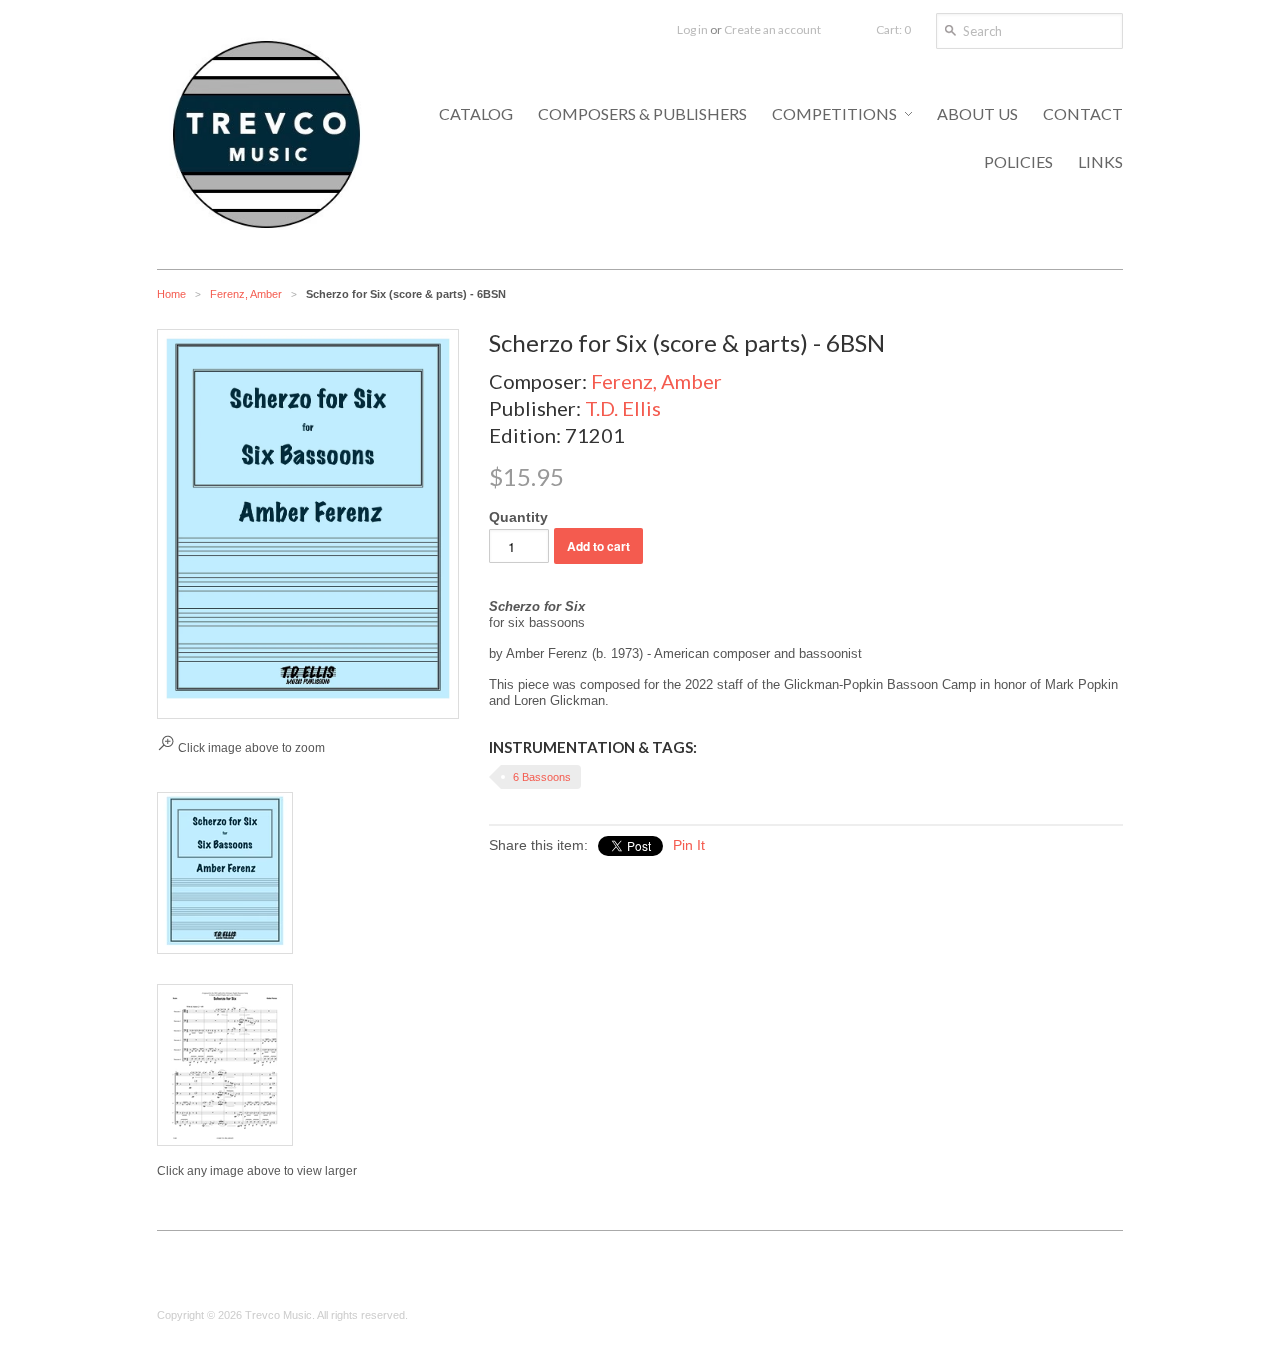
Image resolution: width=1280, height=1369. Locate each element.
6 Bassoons (542, 777)
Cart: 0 (893, 29)
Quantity (518, 517)
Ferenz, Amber (246, 294)
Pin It (689, 845)
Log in (692, 29)
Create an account (772, 29)
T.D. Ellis (623, 408)
